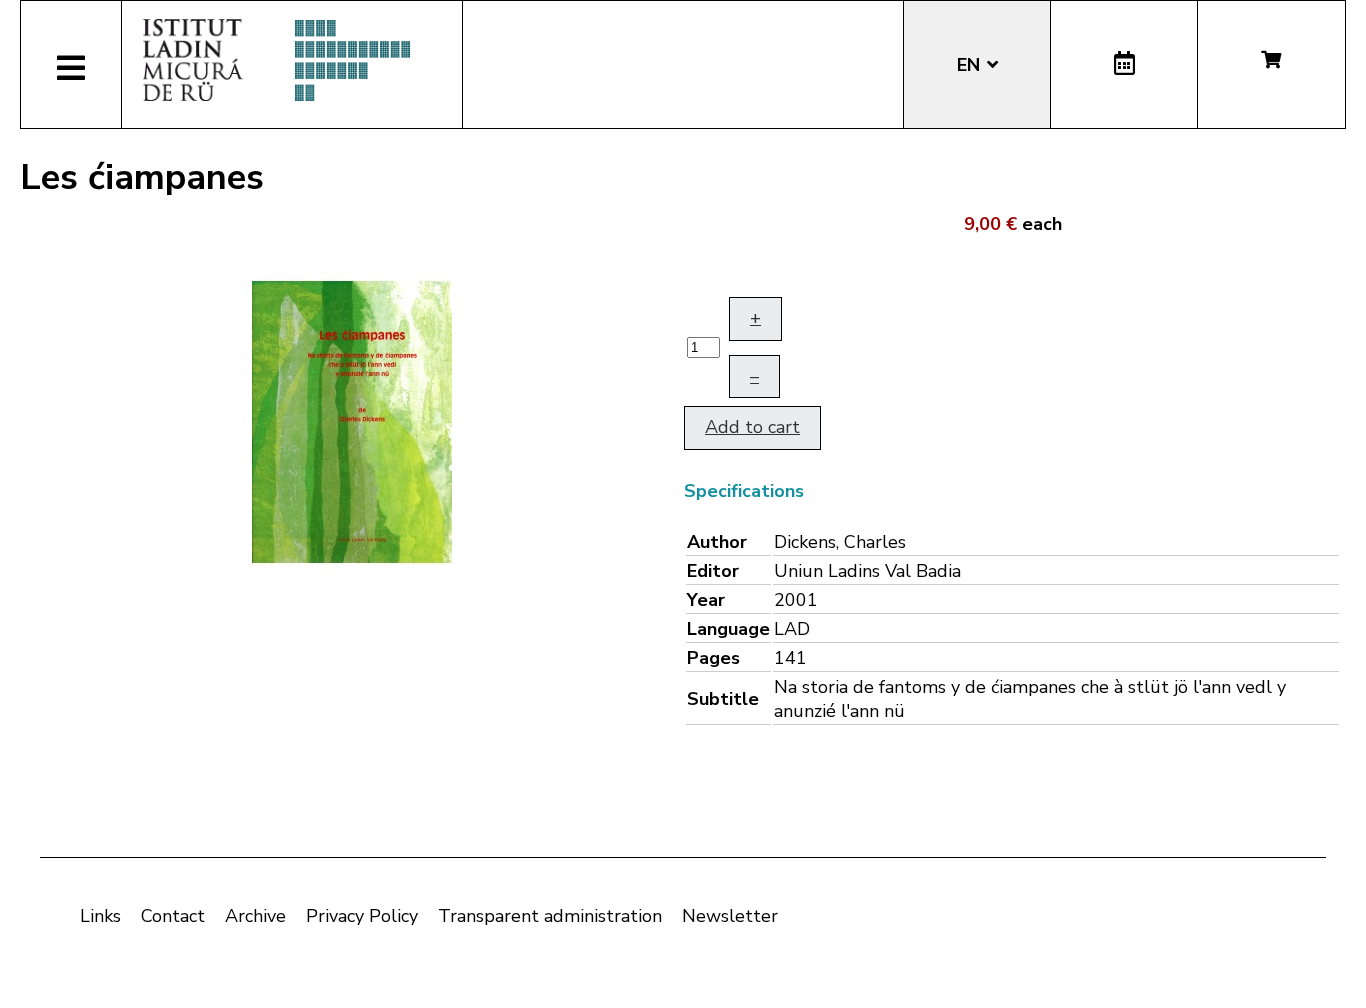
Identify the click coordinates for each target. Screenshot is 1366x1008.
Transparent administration (550, 916)
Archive (255, 916)
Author (717, 542)
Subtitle (723, 699)
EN (971, 65)
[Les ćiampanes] (352, 420)
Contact (173, 916)
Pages (713, 658)
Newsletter (730, 916)
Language (728, 629)
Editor (713, 571)
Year (706, 600)
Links (100, 916)
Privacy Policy (362, 916)
